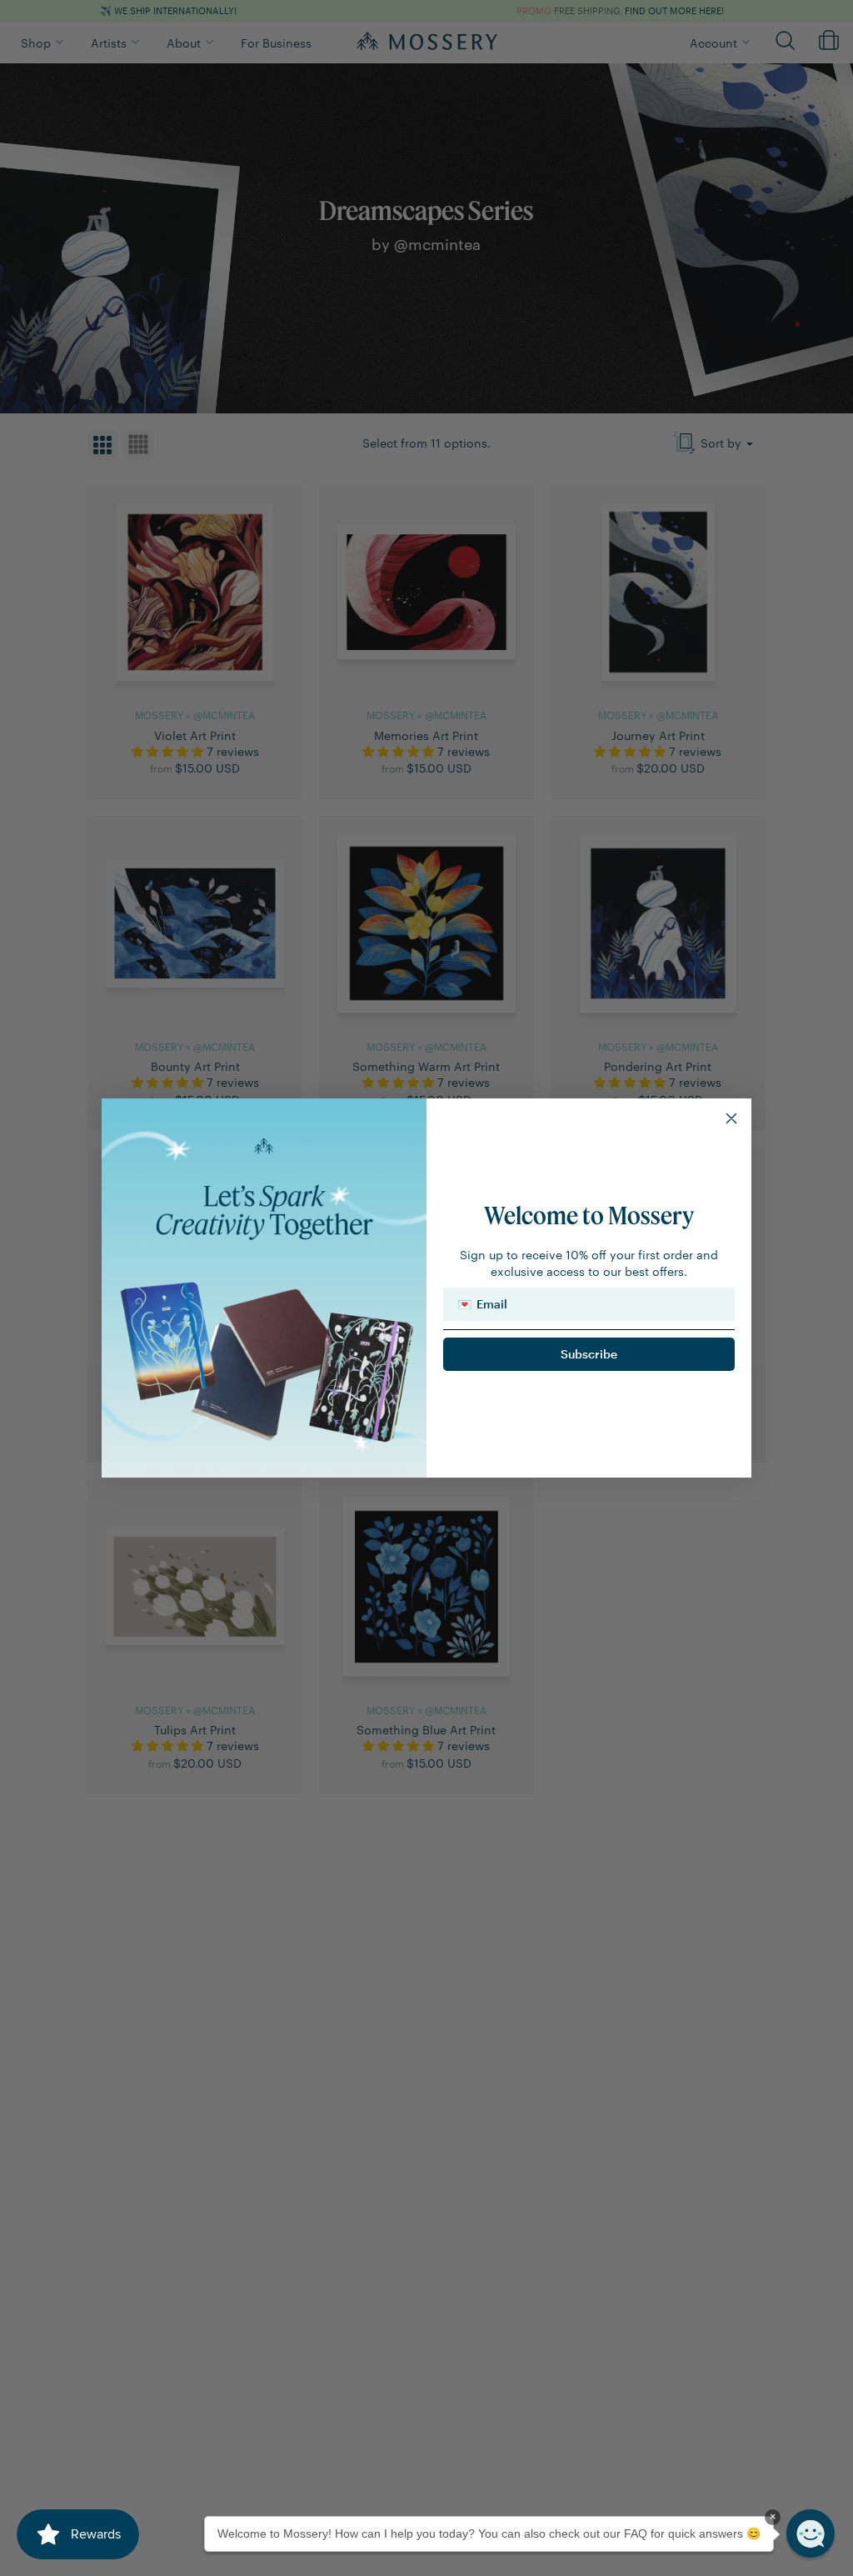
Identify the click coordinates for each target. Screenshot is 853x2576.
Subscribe (589, 1354)
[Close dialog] (731, 1118)
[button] (811, 2533)
